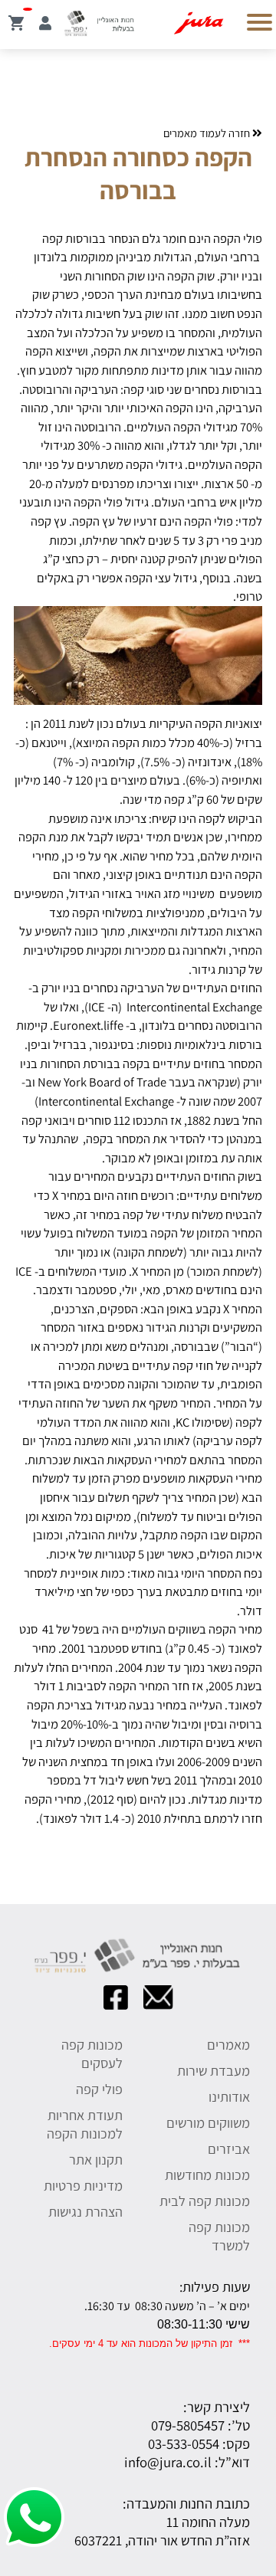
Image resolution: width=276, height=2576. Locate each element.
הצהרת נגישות (85, 2211)
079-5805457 (188, 2425)
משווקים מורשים (208, 2122)
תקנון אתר (96, 2159)
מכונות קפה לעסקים (92, 2053)
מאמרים (228, 2044)
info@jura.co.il (168, 2462)
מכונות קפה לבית (205, 2201)
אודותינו (229, 2096)
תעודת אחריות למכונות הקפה (85, 2124)
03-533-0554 (184, 2443)
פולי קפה (99, 2089)
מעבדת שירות (214, 2070)
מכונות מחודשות (207, 2175)
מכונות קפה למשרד (219, 2236)
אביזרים (229, 2148)
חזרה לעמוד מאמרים (208, 133)
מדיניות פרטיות (83, 2185)
